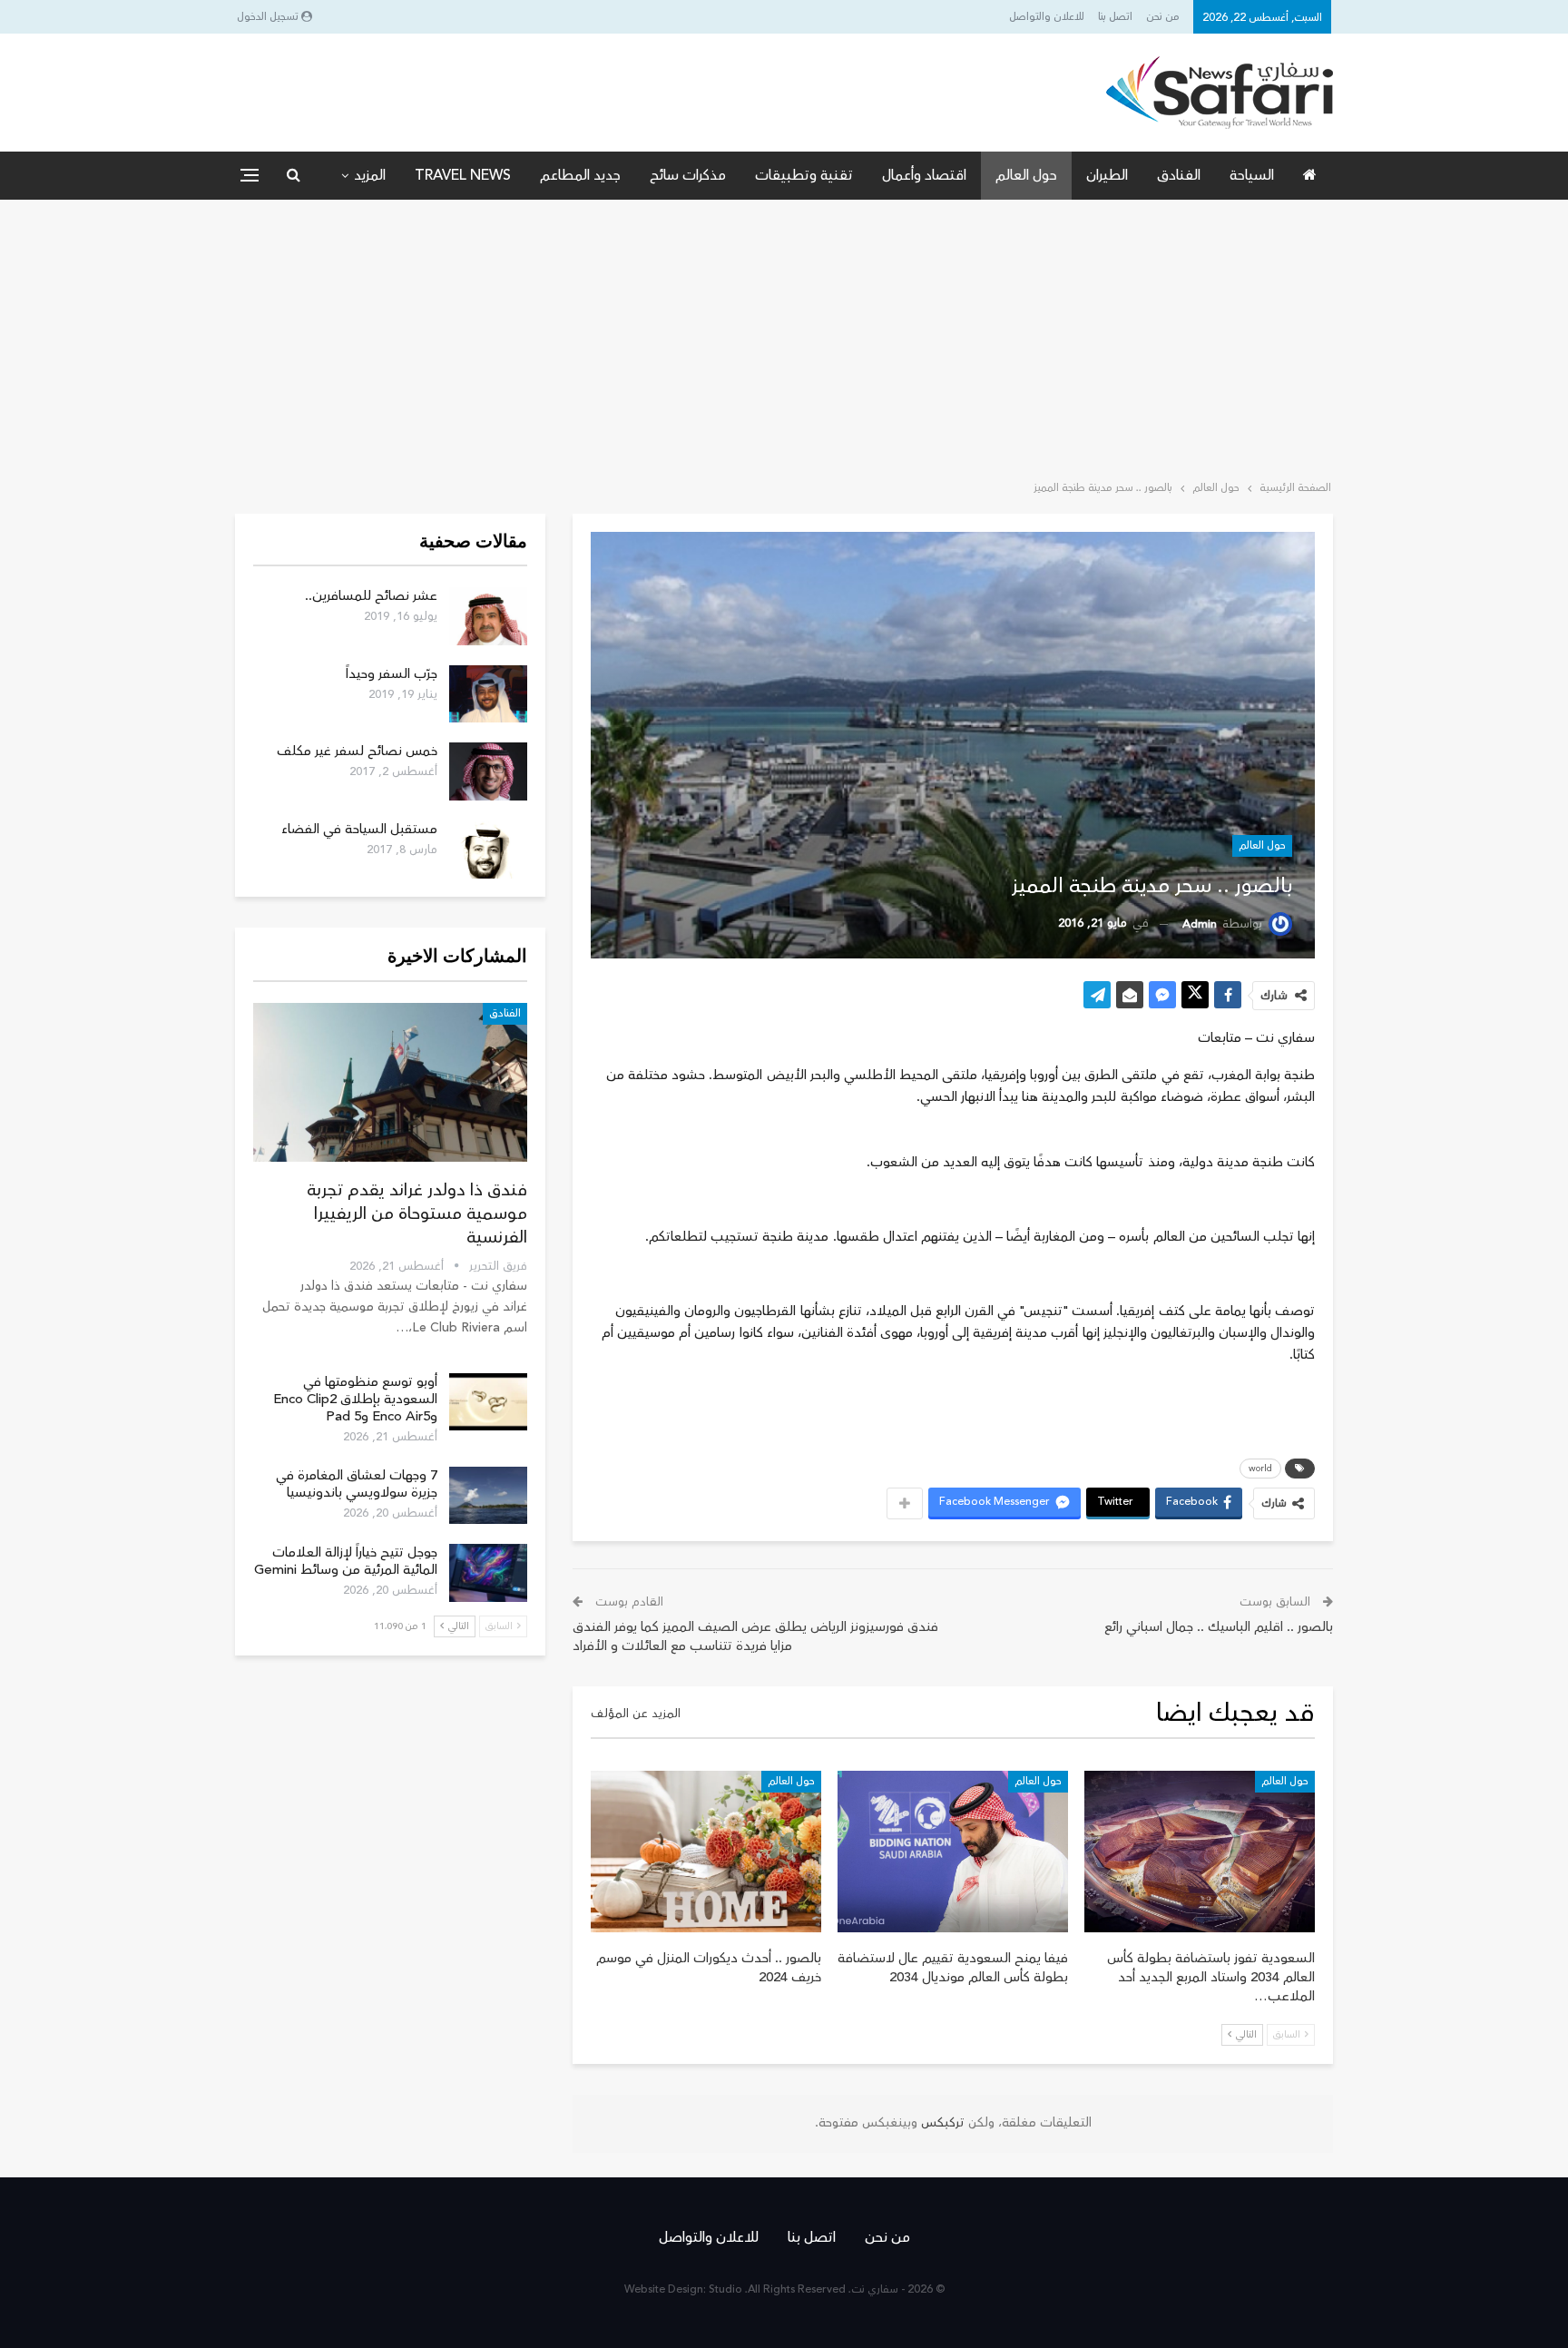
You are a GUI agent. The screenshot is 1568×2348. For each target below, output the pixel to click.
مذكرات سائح (688, 175)
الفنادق (1179, 175)
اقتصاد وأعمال (924, 175)
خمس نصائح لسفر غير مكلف (357, 751)
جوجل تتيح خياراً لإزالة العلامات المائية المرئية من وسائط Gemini (346, 1561)
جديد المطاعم (580, 175)
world (1260, 1469)
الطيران (1107, 175)
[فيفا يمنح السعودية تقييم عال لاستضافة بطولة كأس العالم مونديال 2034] (953, 1852)
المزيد (370, 175)
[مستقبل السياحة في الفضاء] (488, 850)
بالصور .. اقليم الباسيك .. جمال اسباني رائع (1219, 1627)
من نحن (1163, 17)
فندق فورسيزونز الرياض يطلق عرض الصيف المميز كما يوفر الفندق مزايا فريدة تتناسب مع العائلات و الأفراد (755, 1636)
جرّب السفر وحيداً (392, 674)
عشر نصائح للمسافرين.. (371, 596)
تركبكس (941, 2123)
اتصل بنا (1115, 17)
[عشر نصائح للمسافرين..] (488, 616)
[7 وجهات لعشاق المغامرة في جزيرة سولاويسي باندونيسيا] (488, 1496)
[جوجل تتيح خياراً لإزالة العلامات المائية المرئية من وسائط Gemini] (488, 1573)
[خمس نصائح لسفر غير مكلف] (488, 771)
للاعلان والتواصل (1047, 17)
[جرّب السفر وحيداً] (488, 694)
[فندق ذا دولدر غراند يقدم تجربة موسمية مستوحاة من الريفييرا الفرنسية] (390, 1082)
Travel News (463, 175)
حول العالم (1026, 175)
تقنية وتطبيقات (804, 175)
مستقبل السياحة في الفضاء (359, 829)
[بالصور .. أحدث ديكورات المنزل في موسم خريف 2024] (706, 1852)
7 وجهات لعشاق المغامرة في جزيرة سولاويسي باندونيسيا (357, 1484)
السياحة (1252, 175)
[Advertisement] (784, 336)
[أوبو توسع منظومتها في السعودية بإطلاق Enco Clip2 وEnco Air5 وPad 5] (488, 1402)
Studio (725, 2289)
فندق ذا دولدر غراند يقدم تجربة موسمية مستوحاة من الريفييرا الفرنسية (417, 1213)
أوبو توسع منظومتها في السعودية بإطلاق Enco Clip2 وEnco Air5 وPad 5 (355, 1399)
